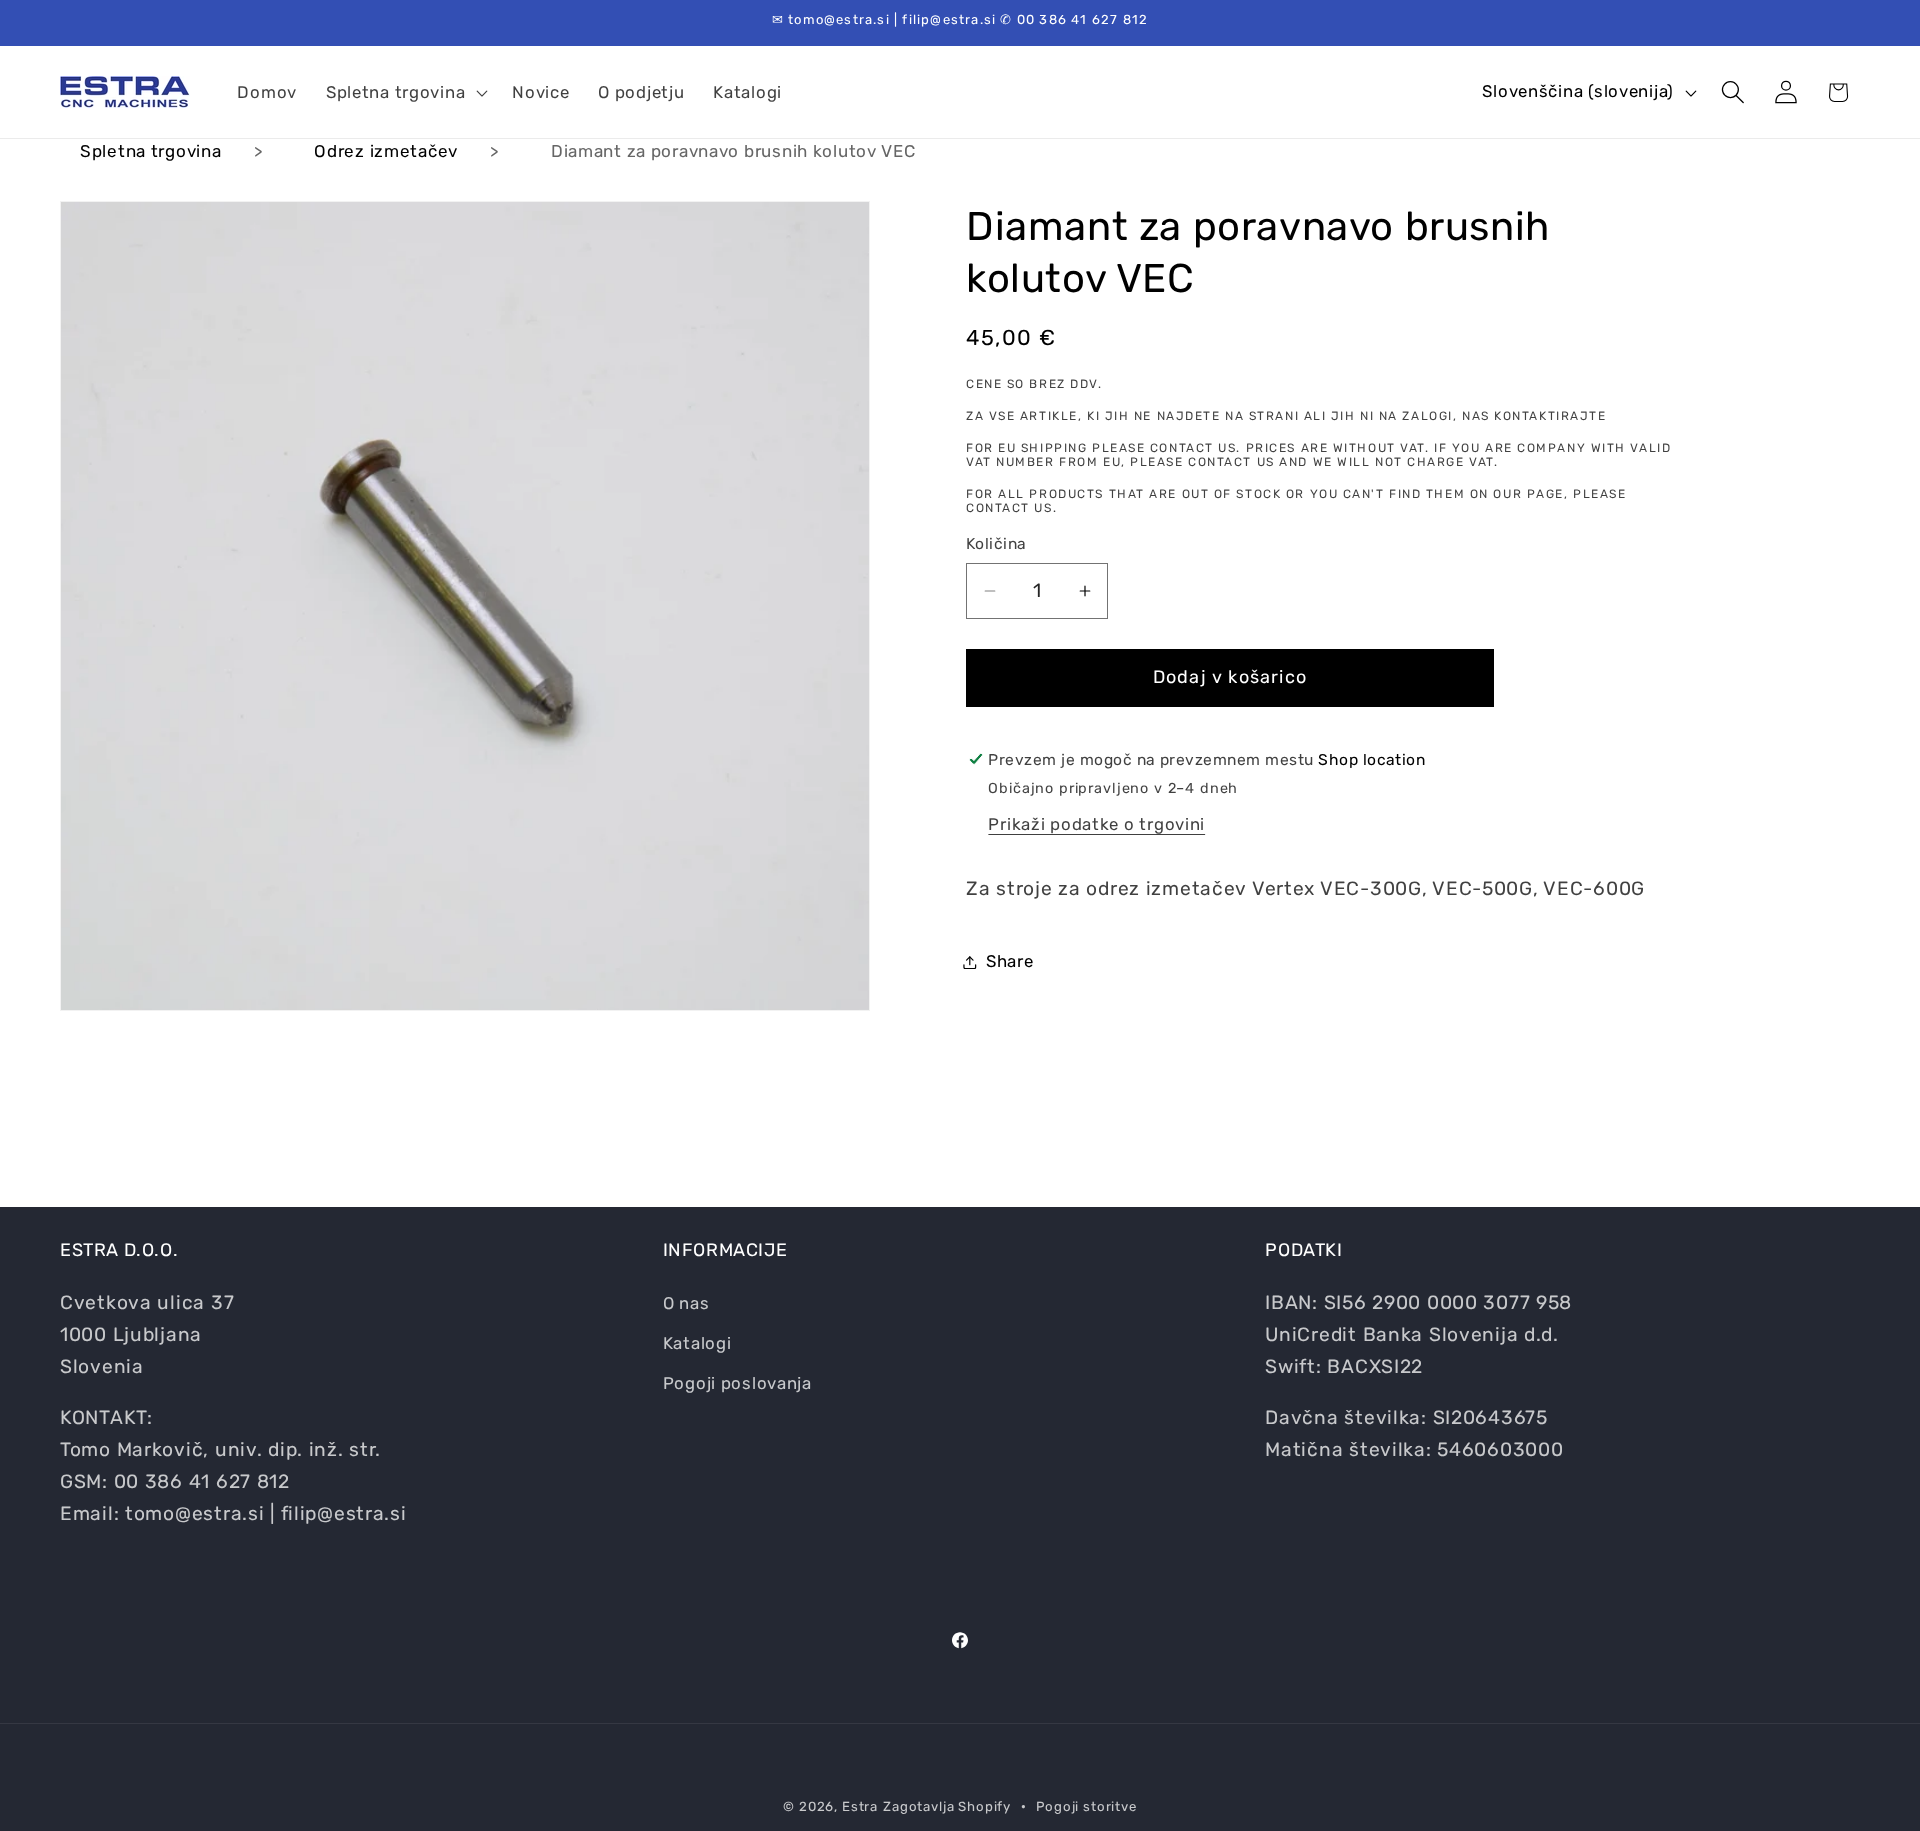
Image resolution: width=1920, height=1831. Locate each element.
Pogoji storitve (1086, 1806)
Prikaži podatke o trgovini (1096, 824)
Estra (860, 1806)
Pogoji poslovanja (737, 1382)
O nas (686, 1302)
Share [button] (1010, 961)
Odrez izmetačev (386, 151)
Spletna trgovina (151, 151)
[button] (404, 92)
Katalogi (697, 1342)
